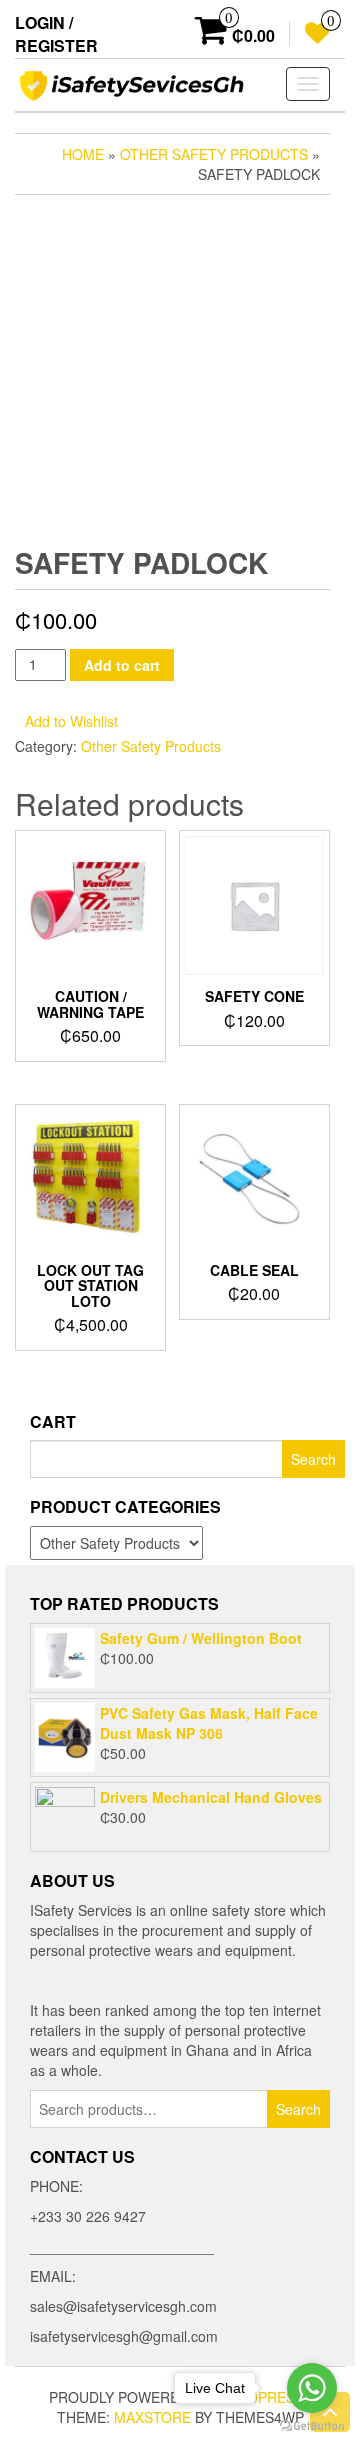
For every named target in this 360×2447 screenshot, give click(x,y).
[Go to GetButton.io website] (312, 2426)
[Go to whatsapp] (312, 2388)
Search (298, 2109)
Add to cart (122, 665)
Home (83, 154)
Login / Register (56, 34)
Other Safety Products (214, 154)
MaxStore (152, 2417)
